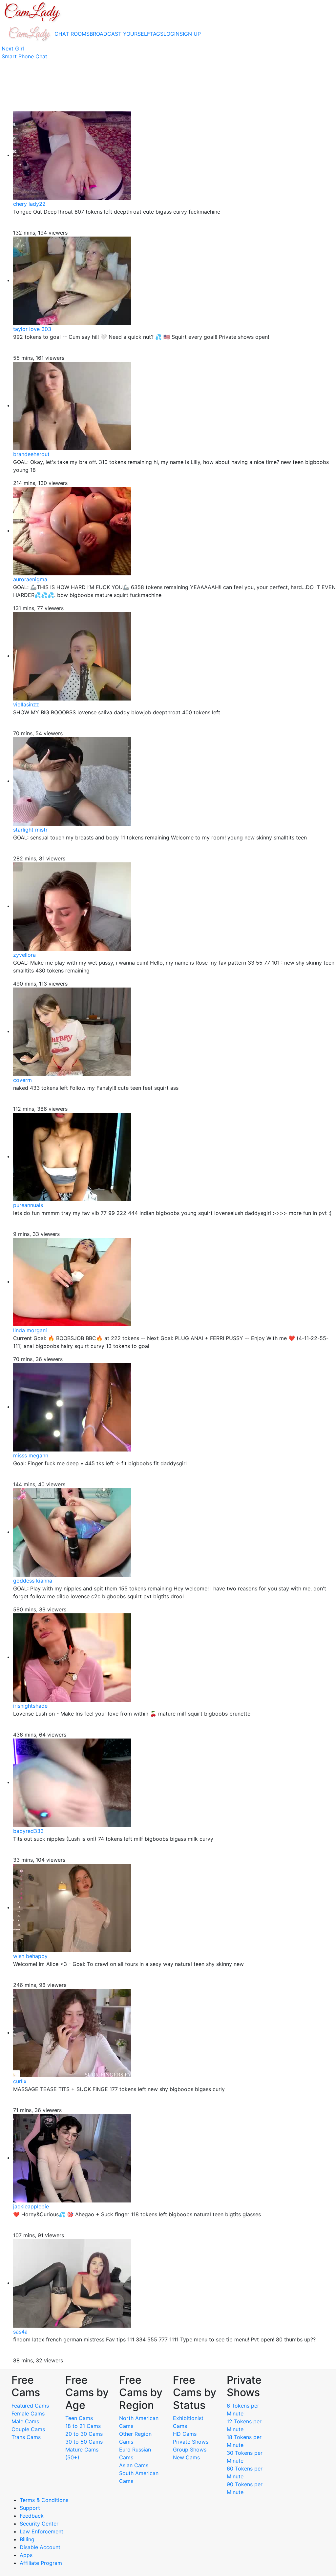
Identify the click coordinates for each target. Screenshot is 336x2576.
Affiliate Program (42, 2563)
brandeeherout (31, 454)
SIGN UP (190, 34)
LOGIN (171, 34)
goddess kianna (33, 1581)
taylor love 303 (32, 329)
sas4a (20, 2332)
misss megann (31, 1455)
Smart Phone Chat (24, 56)
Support (30, 2508)
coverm (22, 1080)
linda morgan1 (30, 1330)
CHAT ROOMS (72, 34)
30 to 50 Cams (84, 2442)
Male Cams (25, 2421)
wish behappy (30, 1956)
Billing (27, 2539)
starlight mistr (30, 830)
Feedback (32, 2516)
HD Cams (185, 2434)
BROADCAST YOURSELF (120, 34)
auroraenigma (30, 579)
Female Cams (28, 2413)
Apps (26, 2555)
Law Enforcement (42, 2531)
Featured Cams (30, 2406)
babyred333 (28, 1831)
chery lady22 (29, 204)
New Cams (186, 2457)
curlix (20, 2081)
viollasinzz (26, 704)
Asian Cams (134, 2465)
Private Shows (191, 2442)
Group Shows (190, 2450)
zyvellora (24, 955)
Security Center (39, 2524)
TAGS (157, 34)
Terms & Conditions (44, 2500)
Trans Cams (26, 2437)
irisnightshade (30, 1706)
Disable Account (40, 2547)
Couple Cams (28, 2429)
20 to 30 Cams (84, 2434)
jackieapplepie (31, 2206)
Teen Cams (79, 2418)
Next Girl (13, 48)
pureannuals (28, 1205)
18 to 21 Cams (83, 2426)
